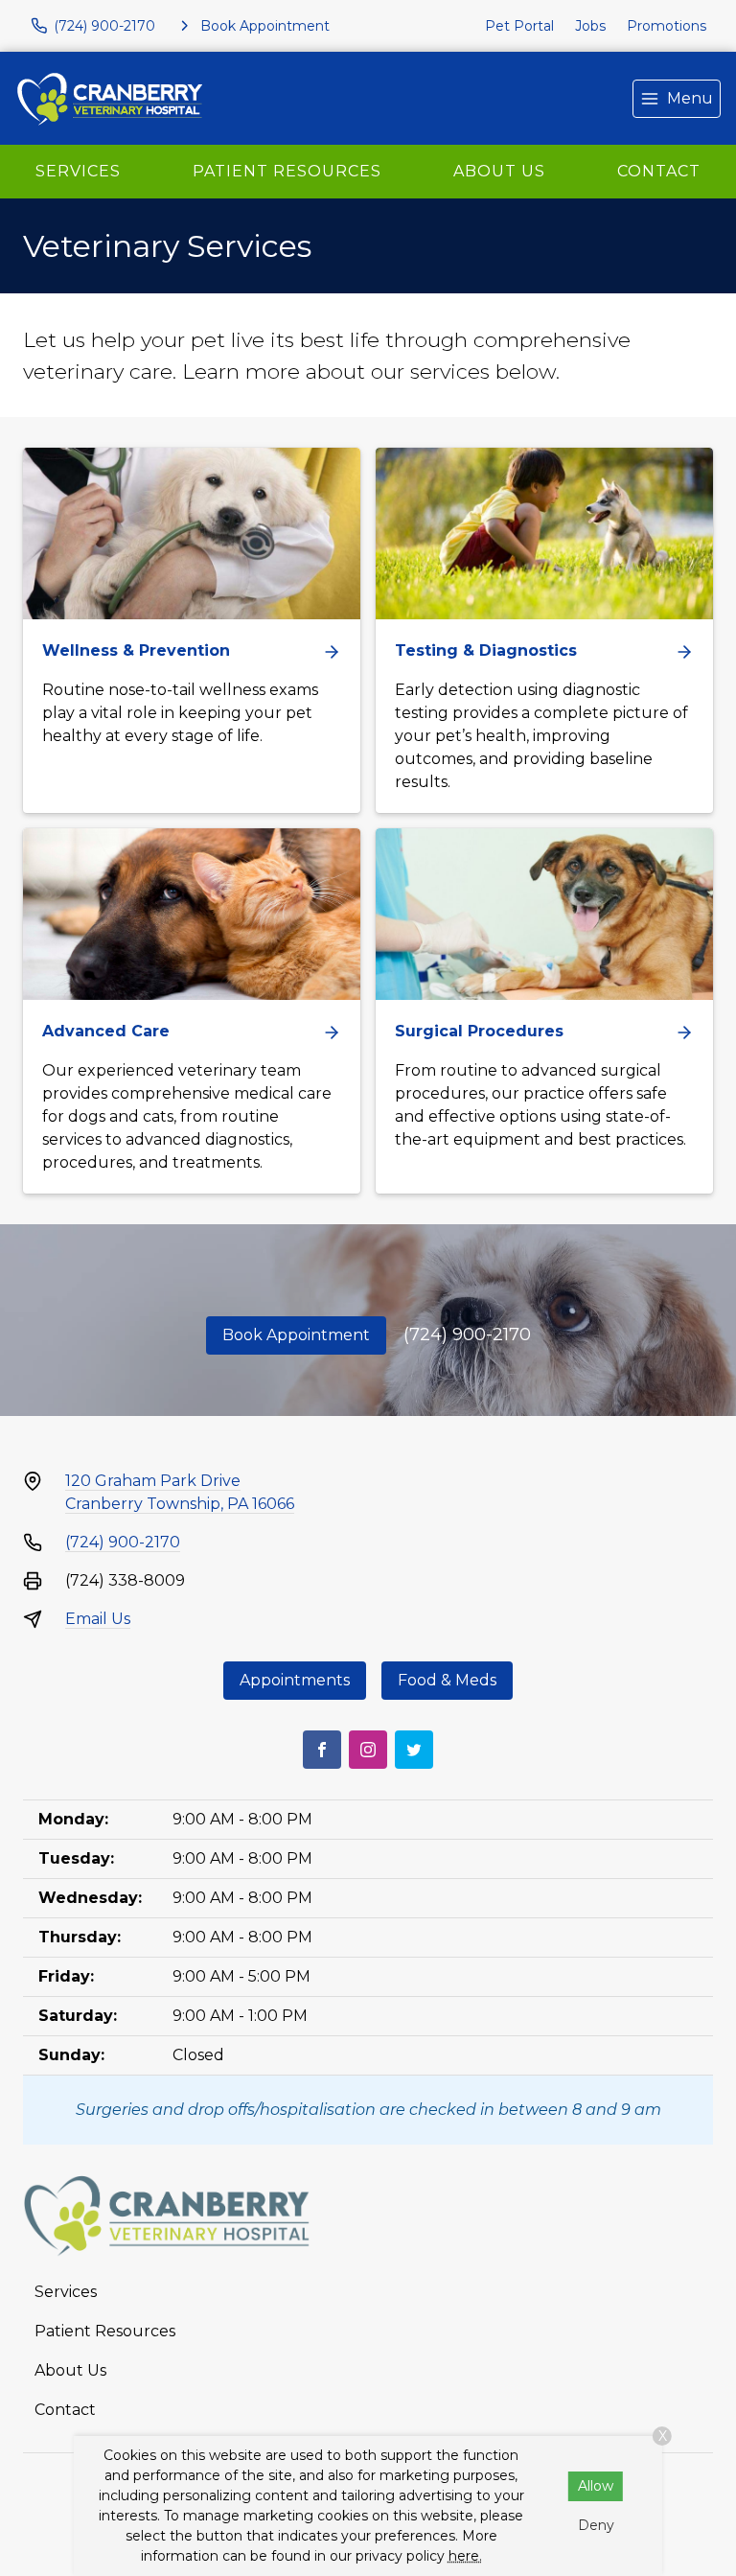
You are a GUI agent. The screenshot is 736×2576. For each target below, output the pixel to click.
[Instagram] (368, 1750)
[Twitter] (414, 1750)
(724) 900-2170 (467, 1334)
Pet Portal (519, 26)
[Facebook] (322, 1750)
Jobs (590, 26)
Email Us (98, 1619)
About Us (499, 171)
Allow (596, 2486)
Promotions (667, 26)
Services (78, 171)
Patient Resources (287, 171)
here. (465, 2556)
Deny (596, 2525)
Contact (659, 171)
